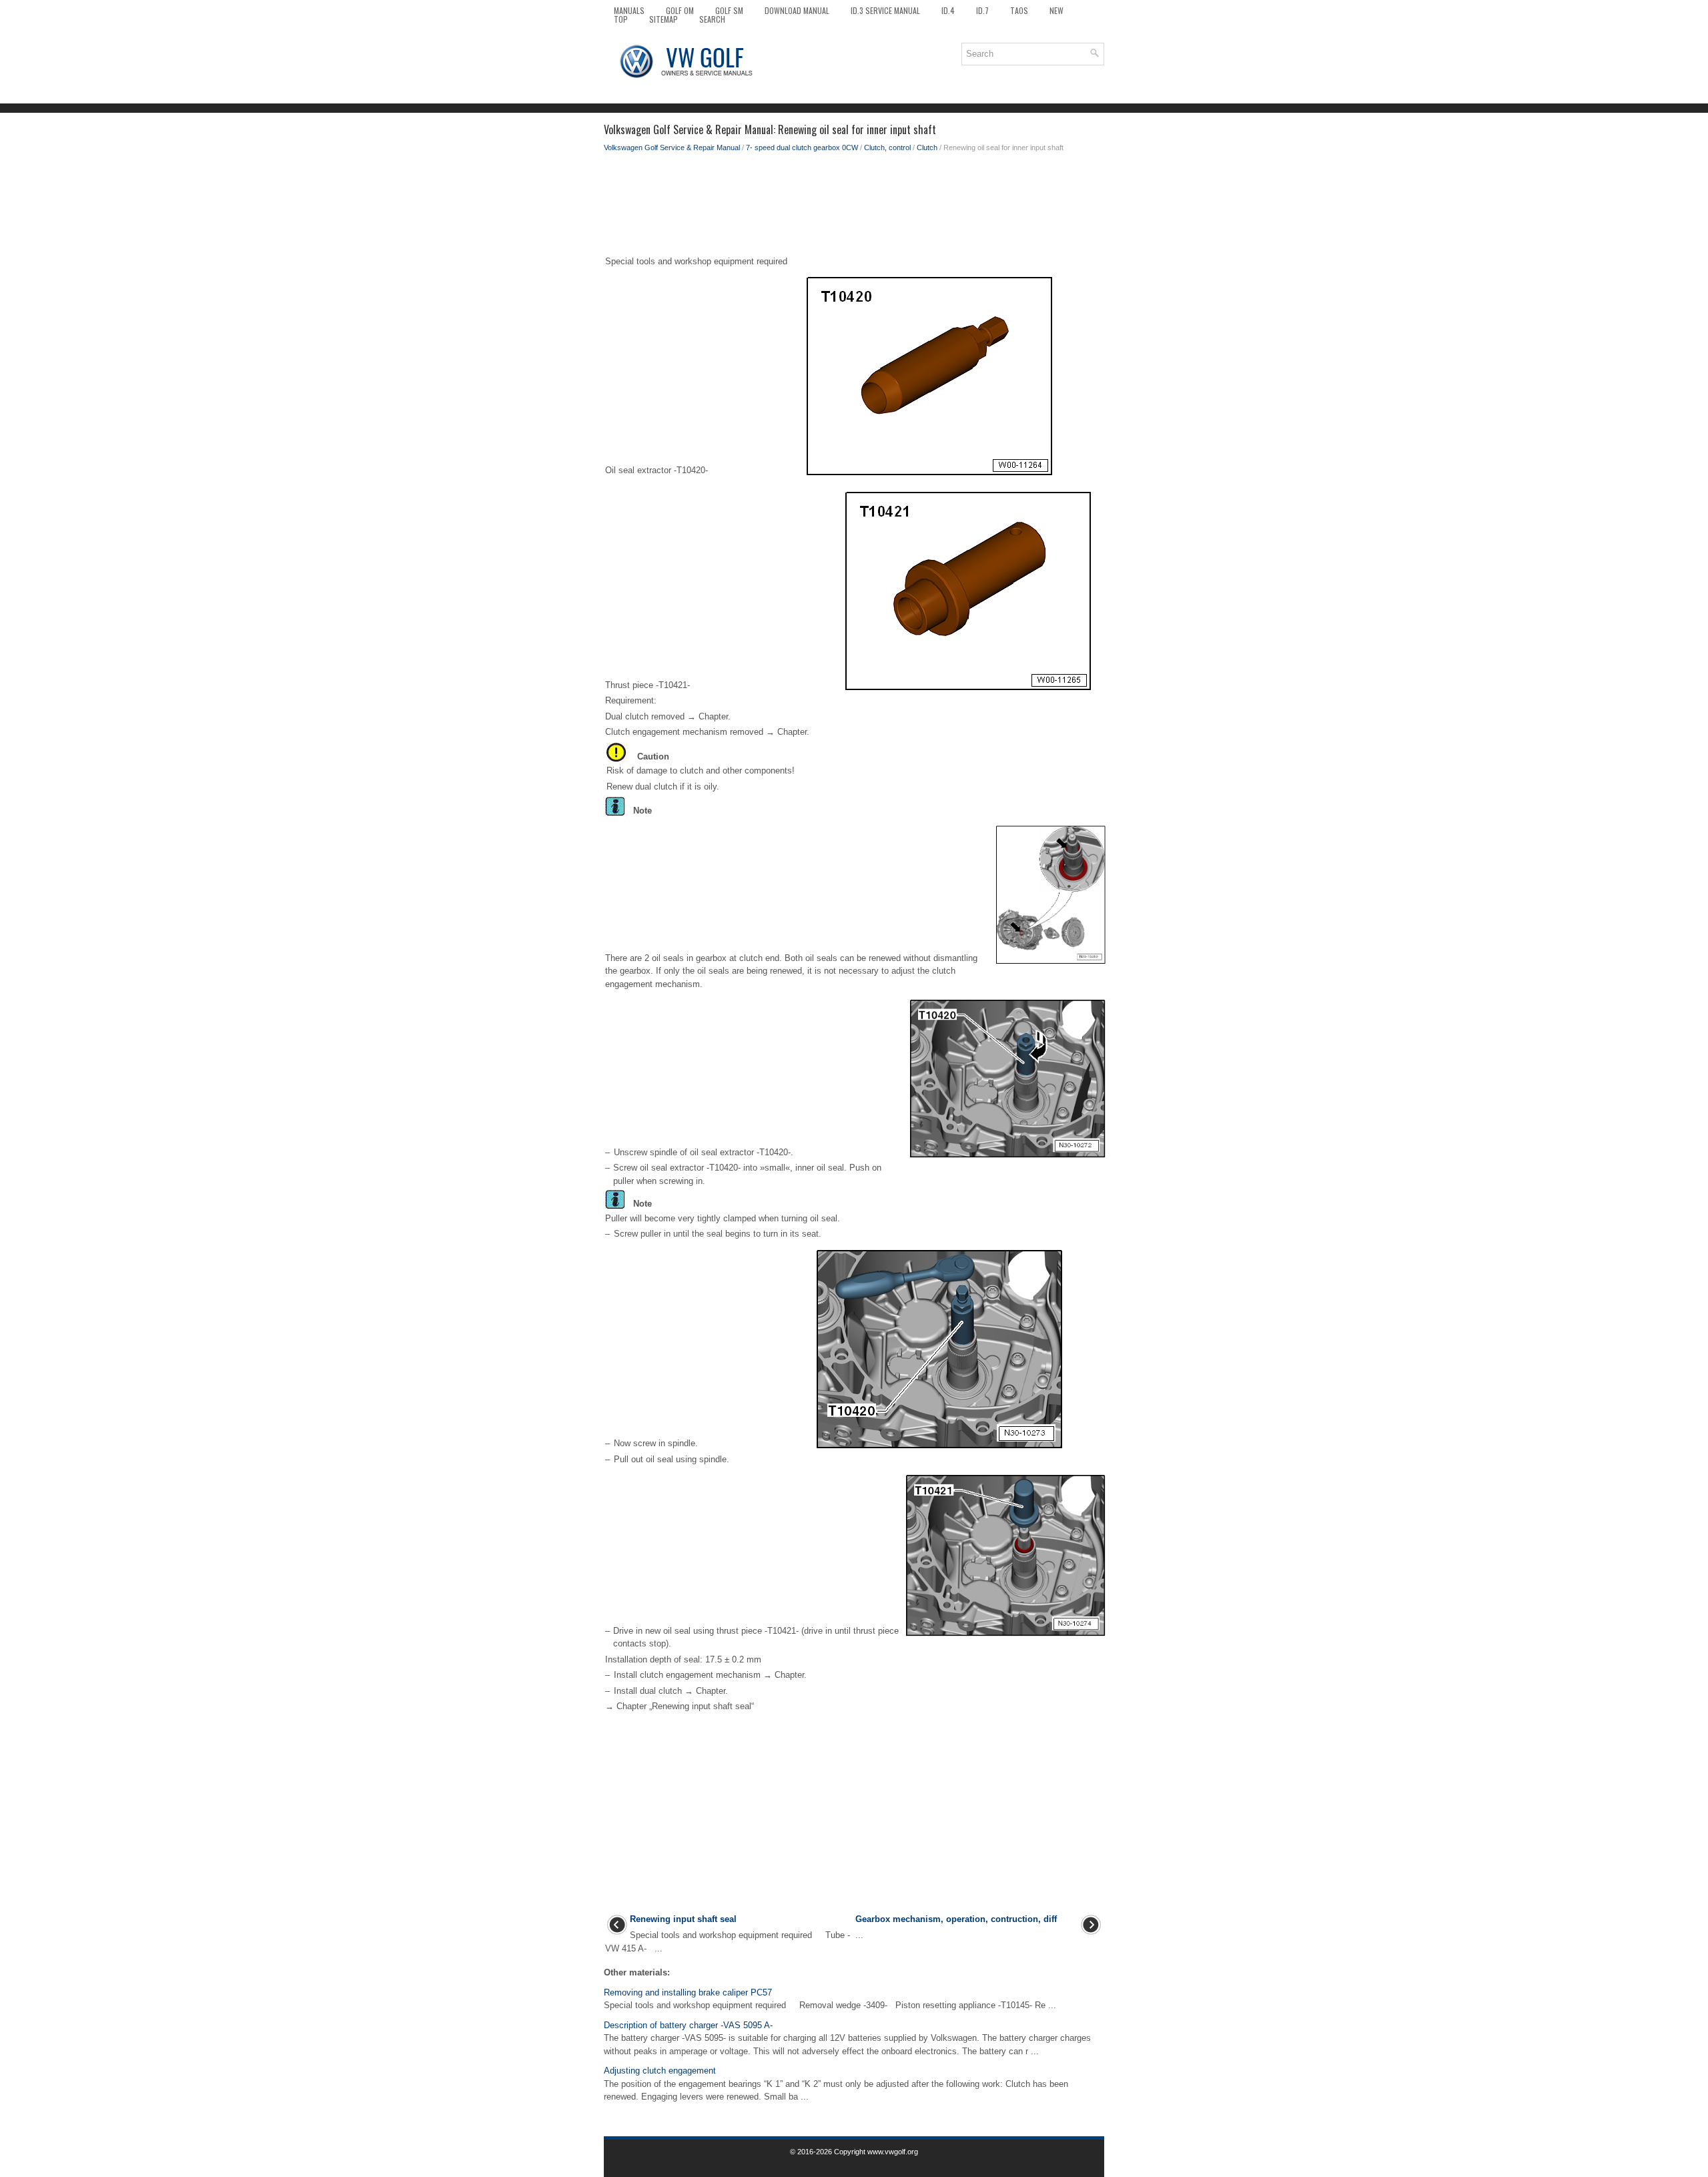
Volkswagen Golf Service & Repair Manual (672, 147)
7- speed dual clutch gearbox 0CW (802, 147)
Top (621, 19)
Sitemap (664, 19)
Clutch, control (887, 147)
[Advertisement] (854, 207)
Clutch (927, 147)
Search (712, 19)
